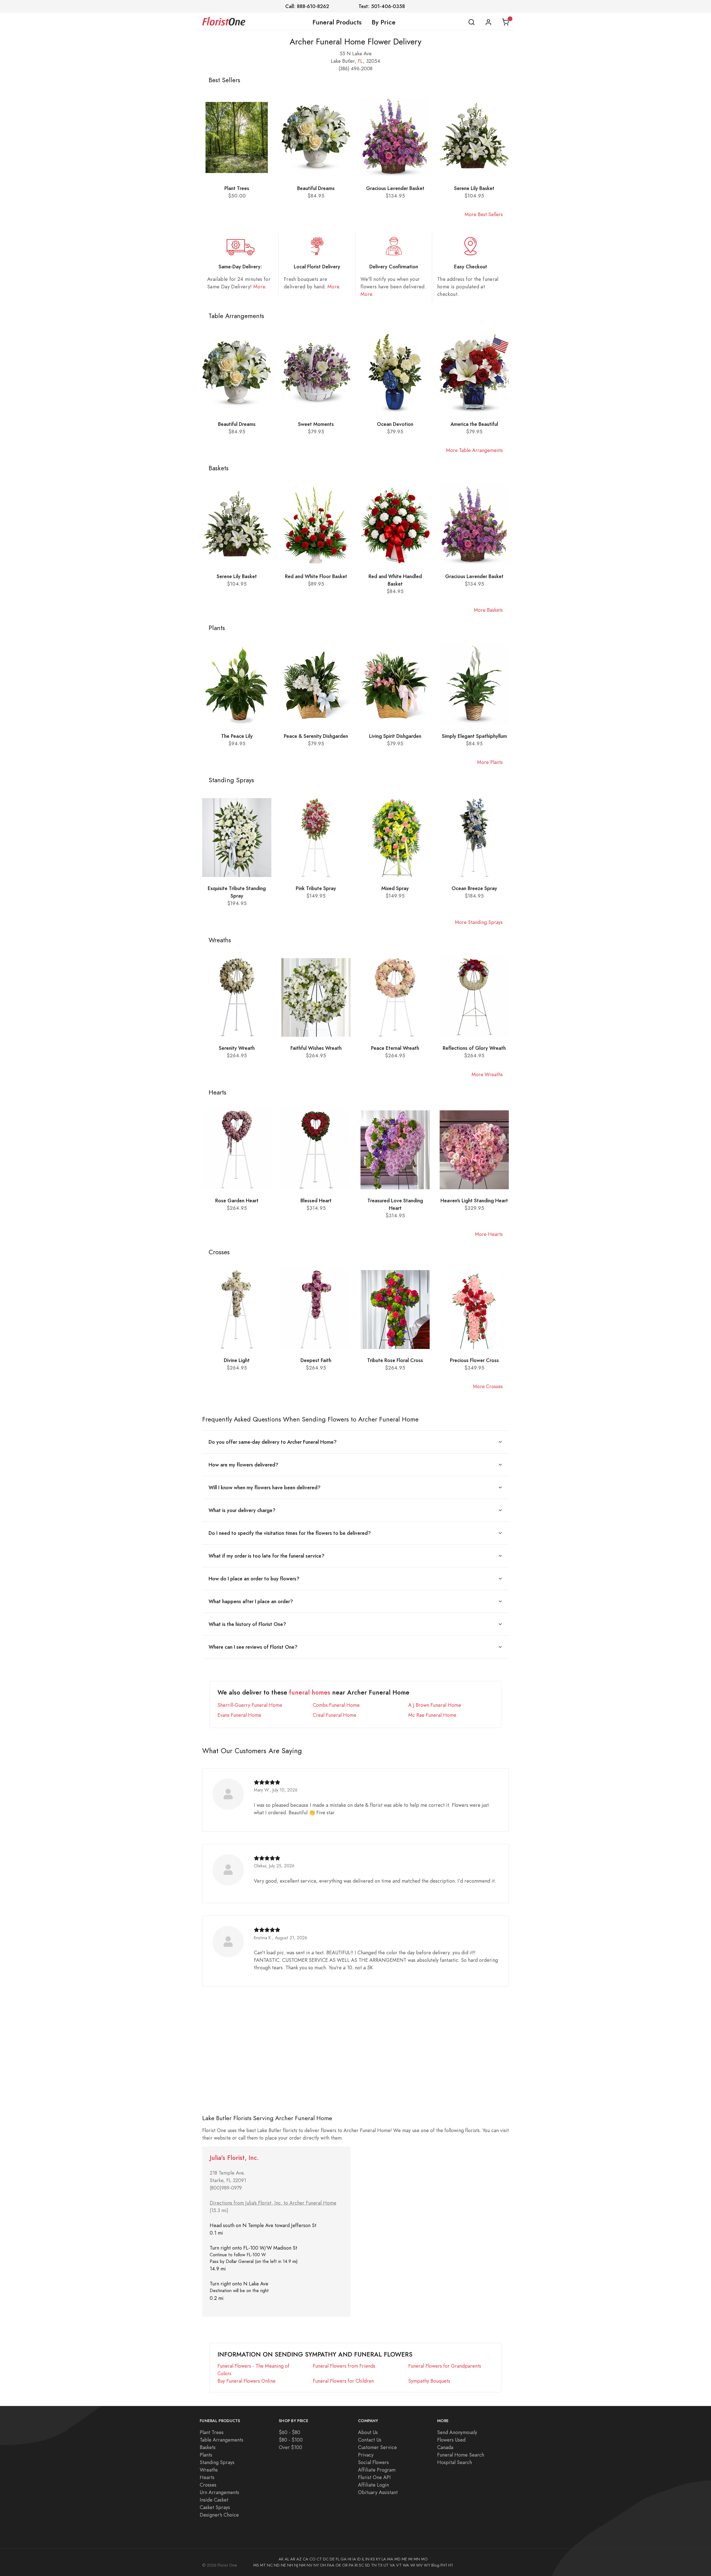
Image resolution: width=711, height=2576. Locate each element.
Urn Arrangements (219, 2492)
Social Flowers (373, 2462)
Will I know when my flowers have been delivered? (265, 1487)
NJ (296, 2565)
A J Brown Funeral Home (435, 1705)
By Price (384, 22)
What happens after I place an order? (251, 1601)
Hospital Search (455, 2462)
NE (283, 2565)
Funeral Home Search (461, 2455)
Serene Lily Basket (474, 188)
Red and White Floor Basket (316, 576)
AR (293, 2559)
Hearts (207, 2477)
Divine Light (237, 1360)
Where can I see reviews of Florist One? (253, 1647)
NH (290, 2565)
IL (363, 2559)
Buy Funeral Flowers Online (246, 2381)
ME (404, 2559)
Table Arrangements (221, 2440)
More (259, 287)
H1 (451, 2565)
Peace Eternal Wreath (395, 1048)
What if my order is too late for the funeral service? (266, 1556)
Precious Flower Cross (474, 1360)
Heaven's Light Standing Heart (474, 1200)
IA (354, 2559)
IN (367, 2559)
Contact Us (370, 2440)
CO (312, 2559)
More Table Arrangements (474, 450)
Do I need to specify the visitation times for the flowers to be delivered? (290, 1533)
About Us (368, 2432)
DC (326, 2559)
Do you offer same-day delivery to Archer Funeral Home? (273, 1442)
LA (384, 2559)
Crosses (208, 2485)
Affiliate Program (377, 2470)
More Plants (490, 762)
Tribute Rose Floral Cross (395, 1360)
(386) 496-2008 (355, 68)
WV (419, 2565)
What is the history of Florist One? (247, 1624)
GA (344, 2559)
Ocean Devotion (395, 424)
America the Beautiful (474, 424)
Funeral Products (337, 22)
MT (263, 2565)
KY (378, 2559)
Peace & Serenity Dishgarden (316, 736)
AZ (299, 2559)
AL (287, 2559)
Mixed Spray (395, 888)
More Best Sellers (484, 214)
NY (316, 2565)
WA (406, 2565)
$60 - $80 (290, 2432)
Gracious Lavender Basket (395, 188)
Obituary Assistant (378, 2492)
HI (350, 2559)
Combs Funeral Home (336, 1705)
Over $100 (291, 2447)
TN (374, 2565)
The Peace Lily (237, 736)
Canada (445, 2447)
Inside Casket (214, 2500)
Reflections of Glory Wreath (474, 1048)
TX (380, 2565)
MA (390, 2559)
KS (373, 2559)
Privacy (366, 2455)
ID (359, 2559)
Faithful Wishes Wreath (316, 1048)
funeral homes (310, 1692)
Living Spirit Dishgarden (395, 736)
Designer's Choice (219, 2515)
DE (332, 2559)
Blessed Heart (316, 1200)
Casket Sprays (215, 2507)
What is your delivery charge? (242, 1510)
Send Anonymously (457, 2432)
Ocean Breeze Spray (474, 888)
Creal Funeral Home (335, 1715)
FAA (331, 2565)
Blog (435, 2565)
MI (410, 2559)
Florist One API (374, 2477)
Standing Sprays (217, 2462)
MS (256, 2565)
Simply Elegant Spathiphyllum (474, 736)
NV (310, 2565)
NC (270, 2565)
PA (351, 2565)
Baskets (208, 2447)
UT (386, 2565)
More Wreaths (487, 1074)
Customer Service (377, 2447)
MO (424, 2559)
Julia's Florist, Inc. (234, 2158)
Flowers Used (451, 2440)
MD (397, 2559)
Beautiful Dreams (316, 188)
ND (277, 2565)
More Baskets (488, 610)
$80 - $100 (291, 2440)
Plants (206, 2455)
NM (302, 2565)
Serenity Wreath (237, 1048)
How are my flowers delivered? (243, 1465)
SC (361, 2565)
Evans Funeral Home (239, 1715)
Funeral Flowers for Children (343, 2381)
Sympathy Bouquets (429, 2381)
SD (367, 2565)
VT (399, 2565)
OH (323, 2565)
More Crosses (488, 1386)
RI (356, 2565)
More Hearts (489, 1234)
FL (360, 61)
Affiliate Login (373, 2485)
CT (319, 2559)
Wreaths (209, 2470)
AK (281, 2559)
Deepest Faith (316, 1360)
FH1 (444, 2565)
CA (306, 2559)
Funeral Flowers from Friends (344, 2366)
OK (338, 2565)
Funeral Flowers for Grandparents (445, 2366)
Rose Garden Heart (237, 1200)
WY (427, 2565)
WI (413, 2565)
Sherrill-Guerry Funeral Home (250, 1705)
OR (345, 2565)
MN (417, 2559)
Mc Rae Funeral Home (432, 1715)
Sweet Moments (316, 424)
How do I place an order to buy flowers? (254, 1579)
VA (392, 2565)
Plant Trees (237, 188)
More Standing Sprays (479, 922)
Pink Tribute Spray (316, 888)
